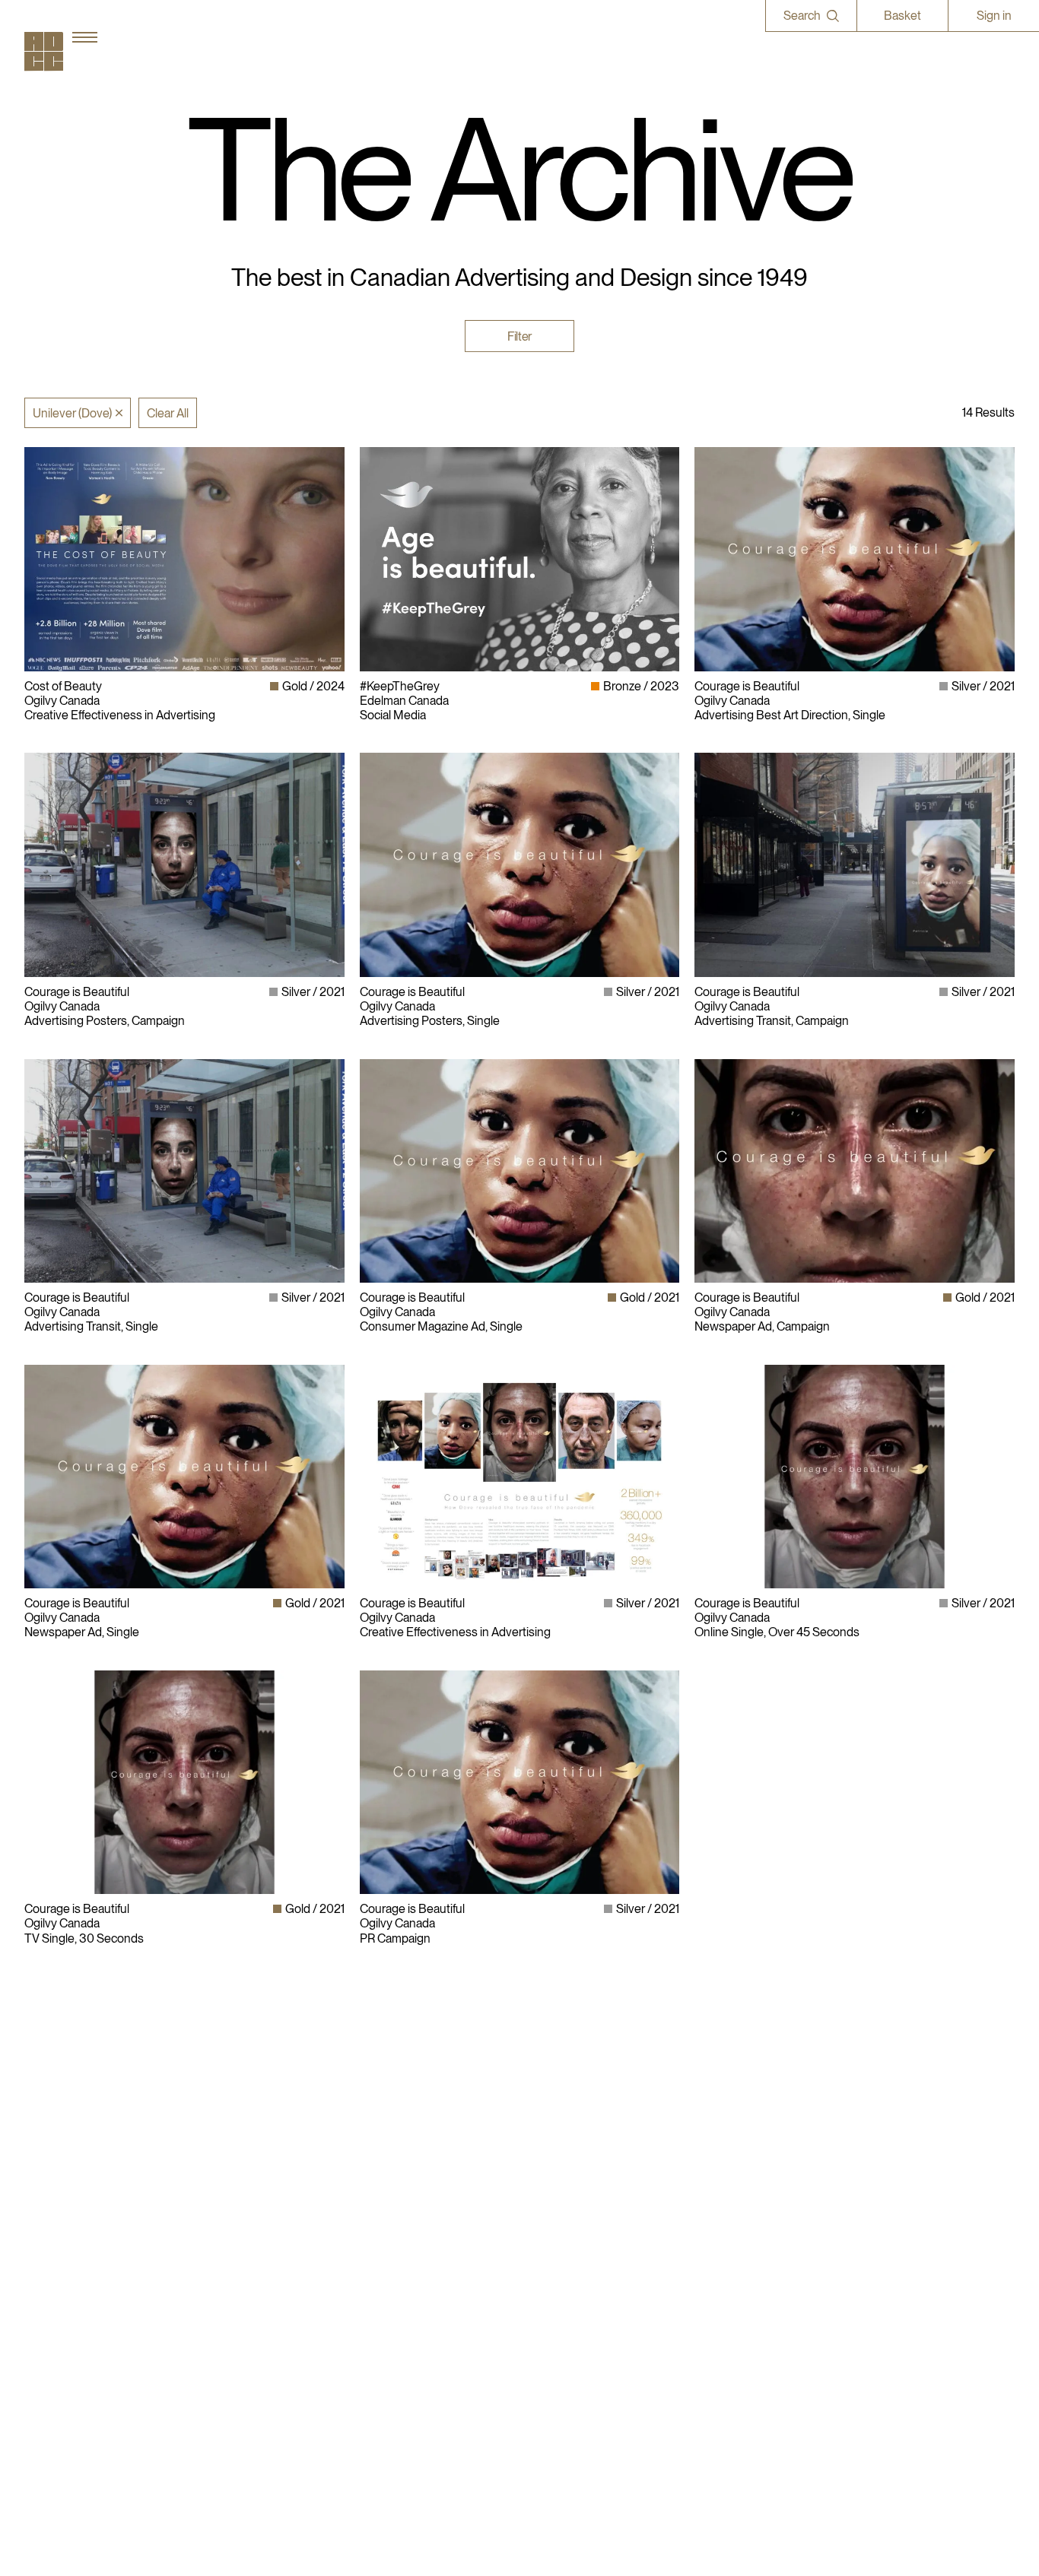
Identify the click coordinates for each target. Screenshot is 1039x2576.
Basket (902, 16)
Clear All (168, 413)
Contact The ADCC (577, 2190)
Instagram (763, 2160)
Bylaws (546, 2160)
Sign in (994, 16)
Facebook (762, 2190)
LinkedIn (759, 2176)
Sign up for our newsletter (803, 2233)
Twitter (754, 2205)
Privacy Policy (563, 2176)
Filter (519, 336)
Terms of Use (561, 2205)
